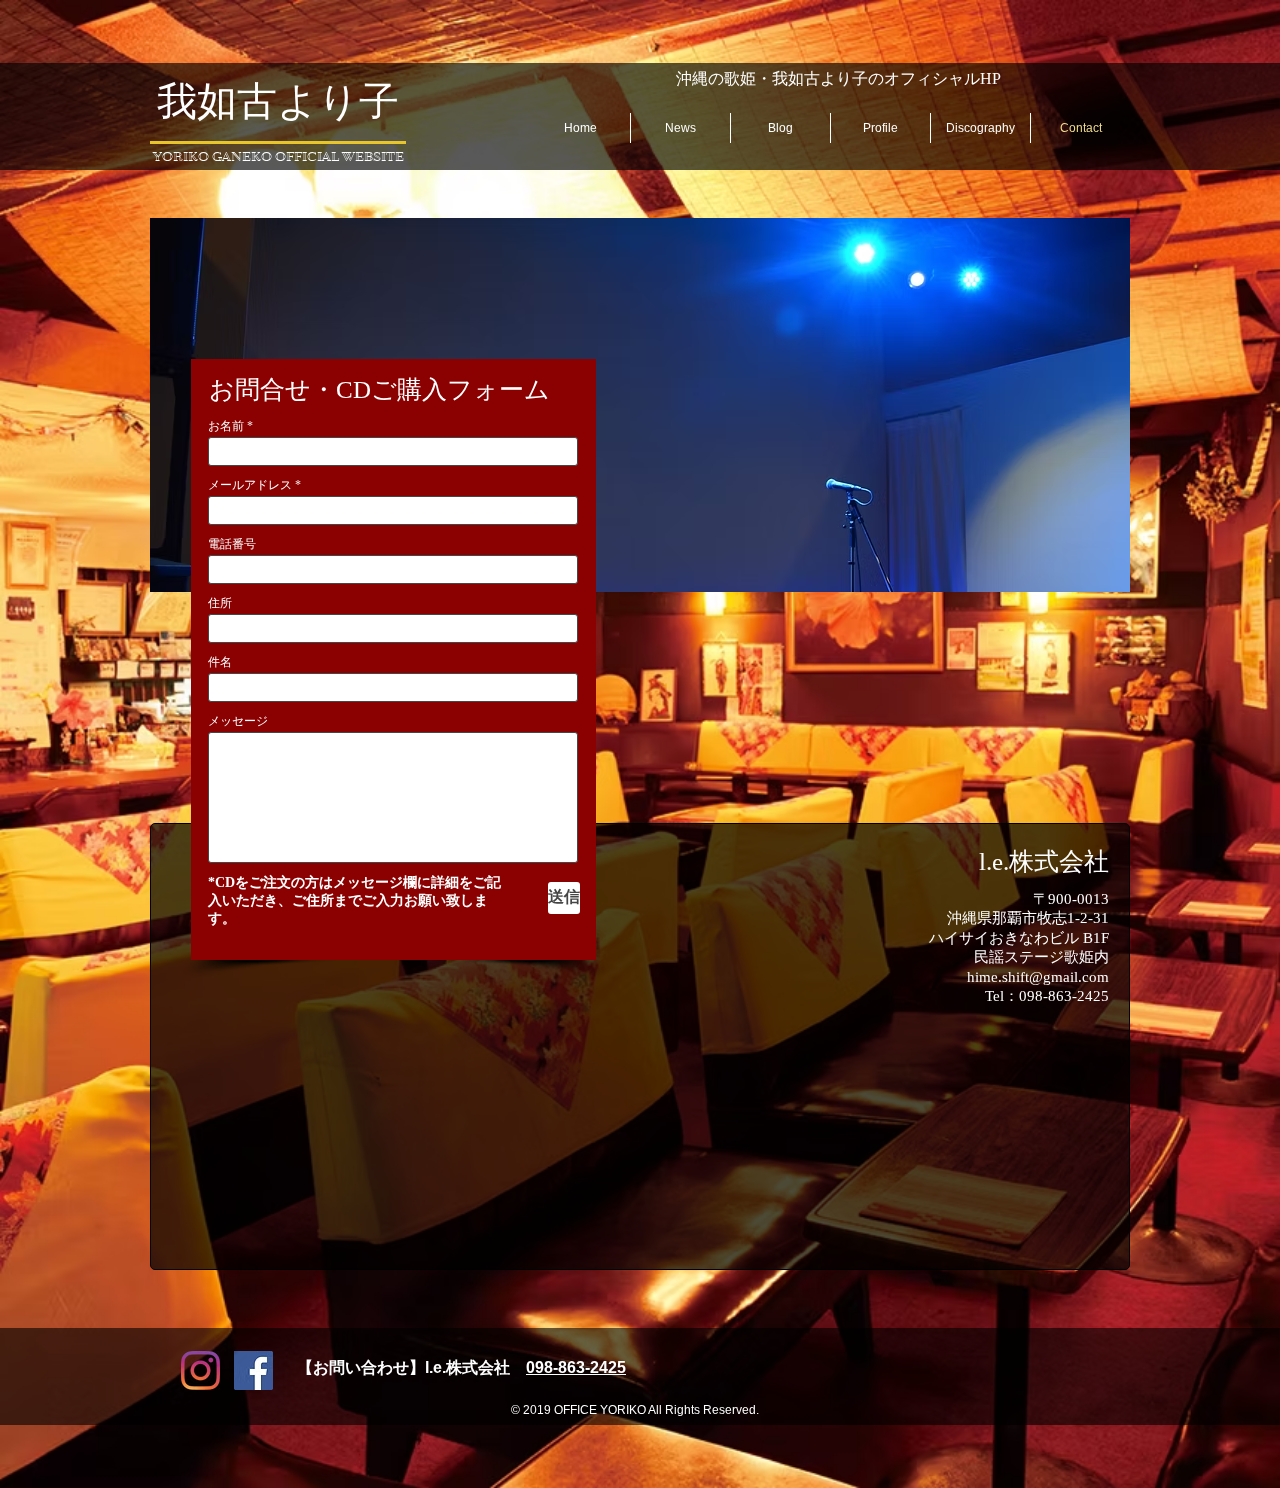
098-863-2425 (576, 1367)
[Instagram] (200, 1370)
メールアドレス (250, 485)
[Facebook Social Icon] (253, 1370)
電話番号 (232, 544)
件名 (220, 662)
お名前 (226, 426)
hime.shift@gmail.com (1038, 977)
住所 (220, 603)
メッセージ (238, 721)
